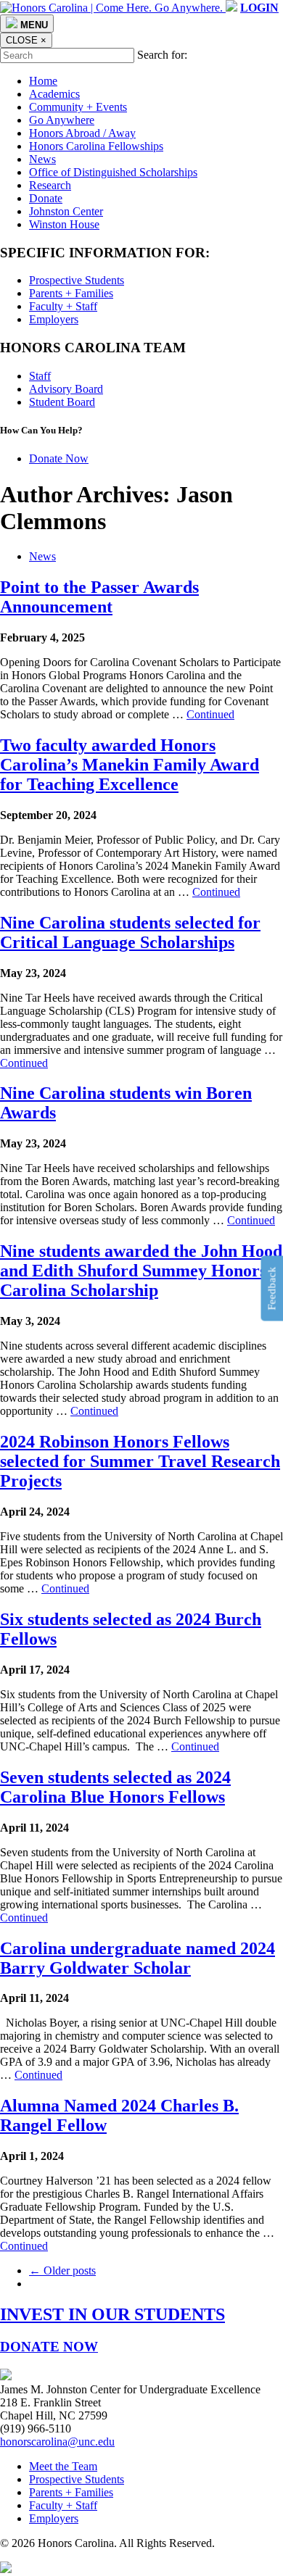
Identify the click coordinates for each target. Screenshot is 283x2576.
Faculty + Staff (63, 306)
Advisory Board (66, 389)
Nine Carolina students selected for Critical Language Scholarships (130, 932)
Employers (54, 319)
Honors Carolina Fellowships (96, 146)
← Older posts (62, 2270)
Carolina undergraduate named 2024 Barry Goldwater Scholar (138, 1958)
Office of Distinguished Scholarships (113, 172)
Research (50, 185)
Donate (46, 198)
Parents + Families (71, 293)
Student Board (62, 402)
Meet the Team (63, 2466)
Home (43, 81)
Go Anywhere (62, 120)
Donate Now (59, 458)
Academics (54, 94)
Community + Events (78, 107)
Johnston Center (66, 211)
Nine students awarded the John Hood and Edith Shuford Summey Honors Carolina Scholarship (141, 1271)
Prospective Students (77, 280)
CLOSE (26, 40)
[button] (259, 8)
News (42, 159)
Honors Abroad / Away (82, 133)
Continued (210, 714)
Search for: (162, 55)
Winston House (64, 224)
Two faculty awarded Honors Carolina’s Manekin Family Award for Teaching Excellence (130, 765)
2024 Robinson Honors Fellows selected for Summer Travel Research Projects (140, 1461)
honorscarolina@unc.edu (57, 2442)
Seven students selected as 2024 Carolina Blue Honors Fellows (115, 1787)
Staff (40, 376)
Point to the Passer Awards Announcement (99, 597)
